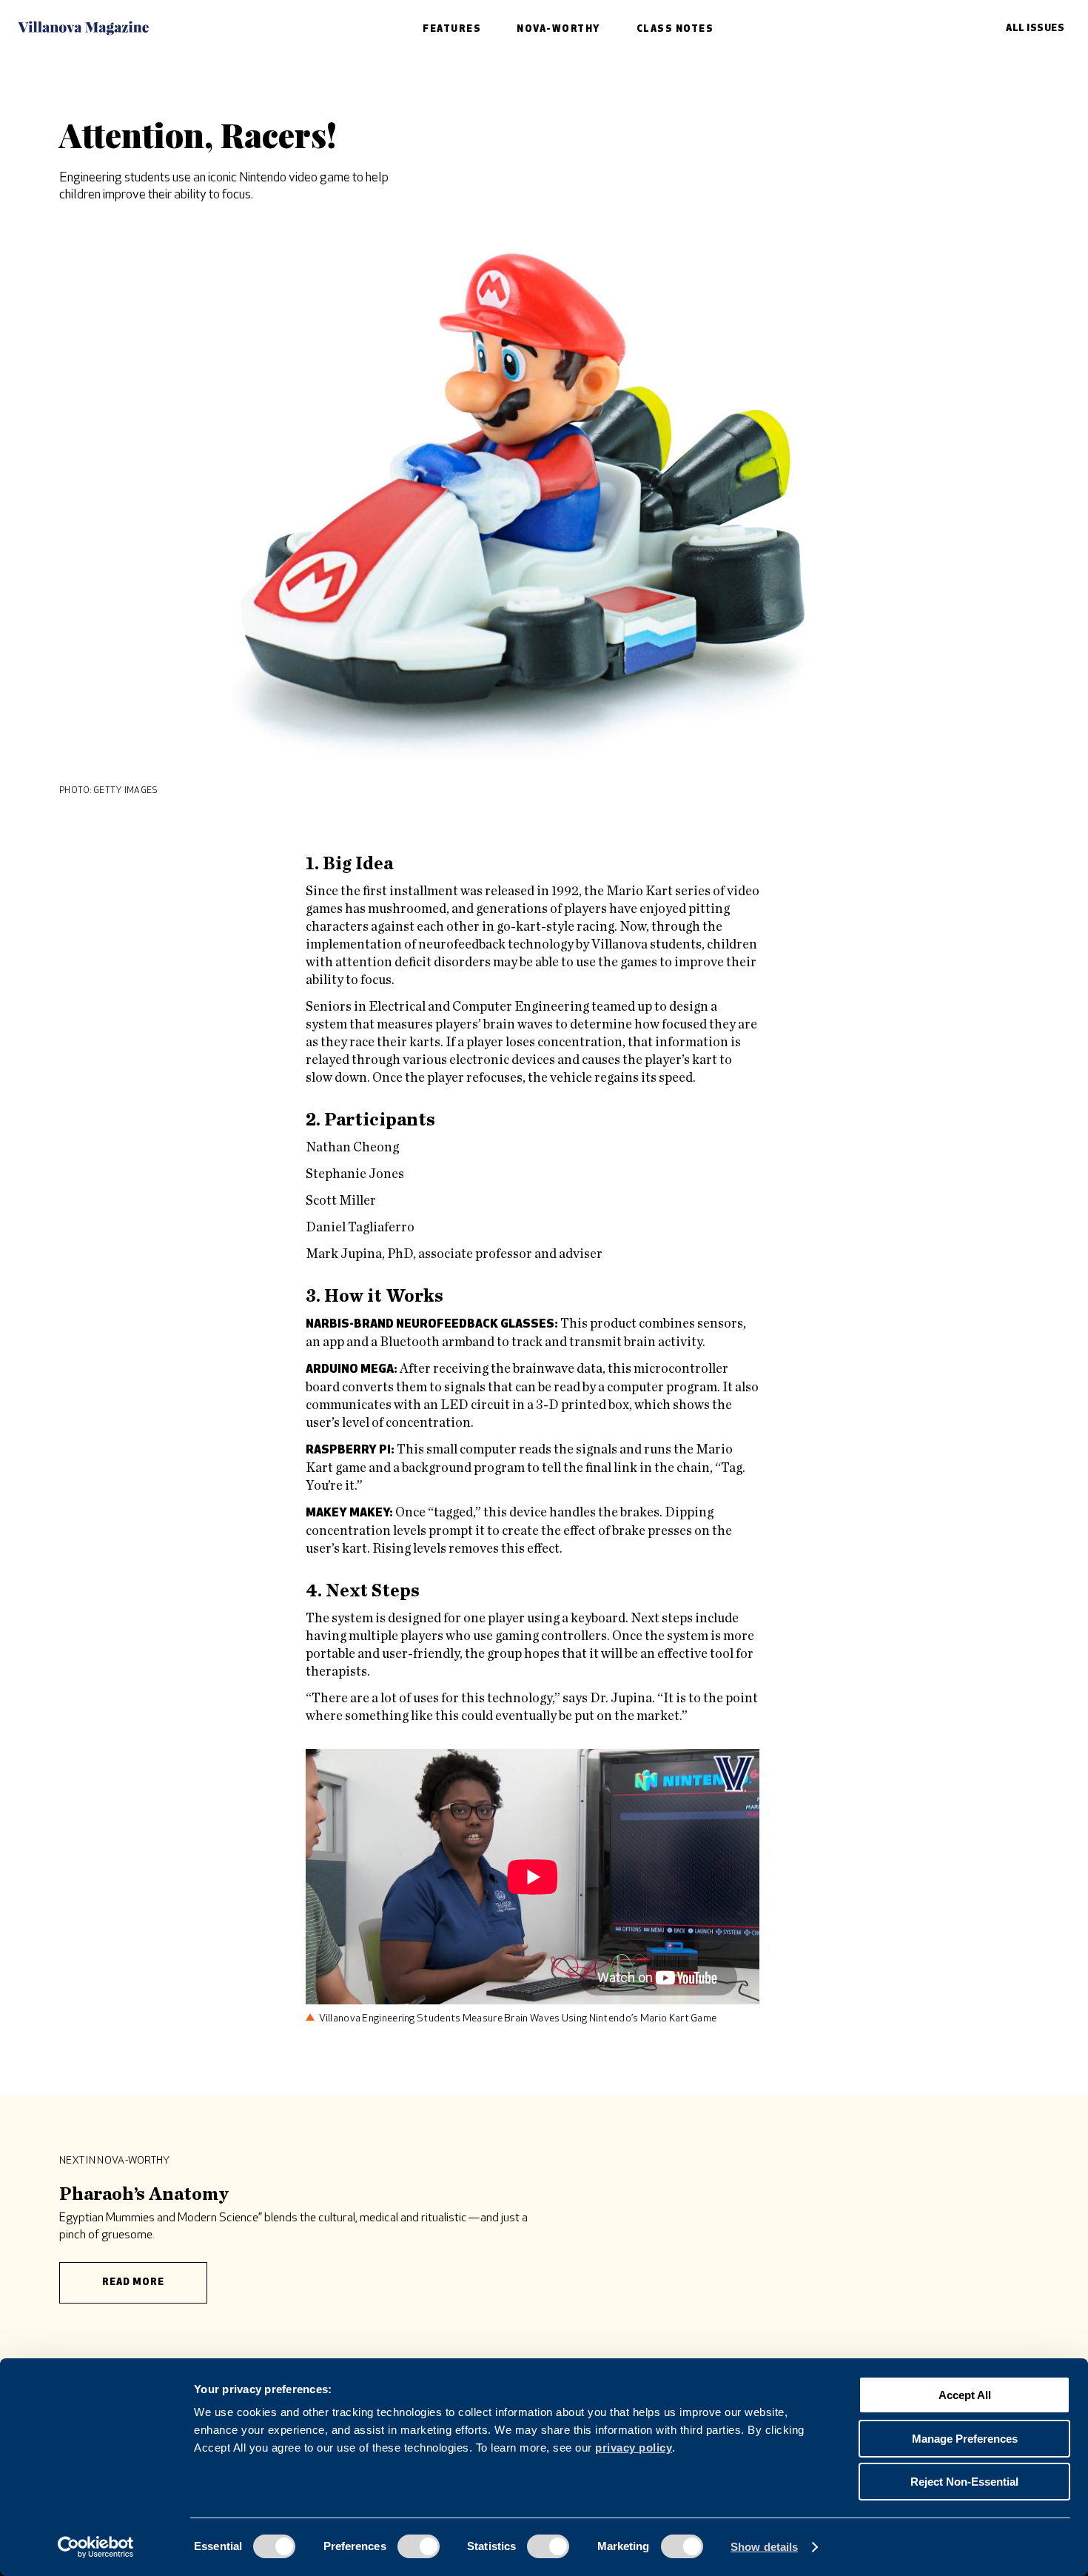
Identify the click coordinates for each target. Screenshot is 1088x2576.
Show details (764, 2547)
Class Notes (675, 29)
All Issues (1035, 29)
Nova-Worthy (559, 29)
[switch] (419, 2546)
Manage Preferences (965, 2439)
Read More (133, 2282)
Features (452, 29)
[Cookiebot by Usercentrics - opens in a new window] (96, 2547)
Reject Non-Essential (964, 2482)
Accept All (965, 2395)
